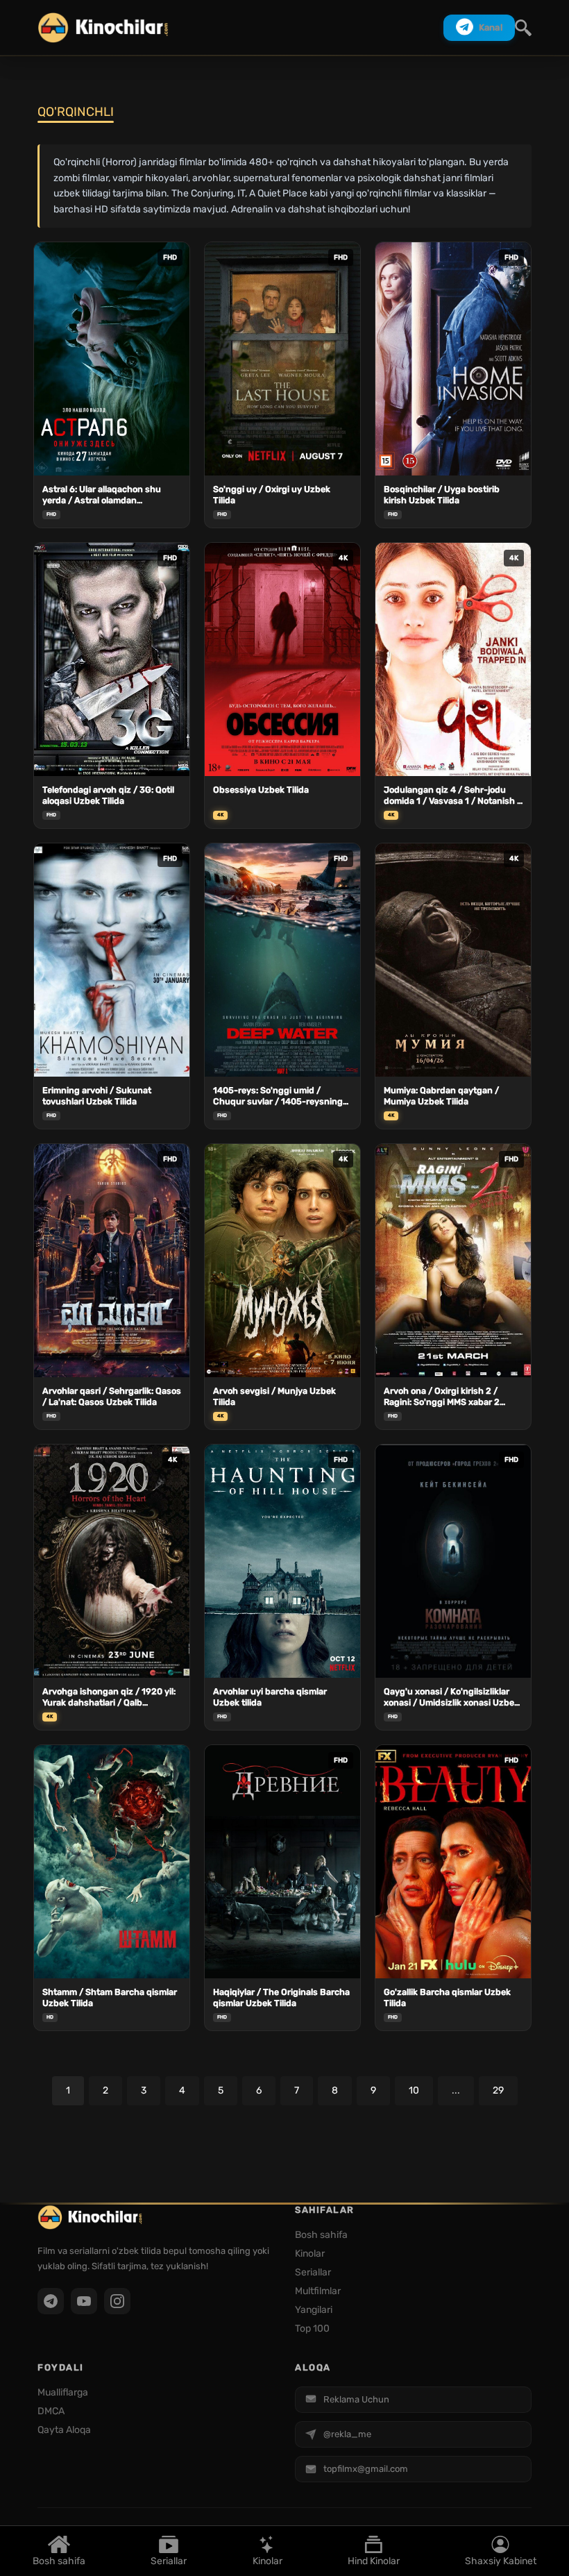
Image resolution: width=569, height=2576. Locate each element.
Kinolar (267, 2560)
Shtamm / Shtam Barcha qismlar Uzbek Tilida (110, 1997)
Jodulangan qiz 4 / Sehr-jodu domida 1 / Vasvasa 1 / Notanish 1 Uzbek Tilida (452, 796)
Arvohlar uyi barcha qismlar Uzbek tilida (270, 1697)
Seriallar (169, 2560)
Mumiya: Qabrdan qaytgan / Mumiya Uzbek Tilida (441, 1096)
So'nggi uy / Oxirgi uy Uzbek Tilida (272, 495)
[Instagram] (117, 2301)
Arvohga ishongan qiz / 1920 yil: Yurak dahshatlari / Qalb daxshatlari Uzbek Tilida (109, 1698)
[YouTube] (84, 2301)
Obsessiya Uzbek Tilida (261, 790)
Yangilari (314, 2310)
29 (498, 2090)
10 (414, 2090)
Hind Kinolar (374, 2560)
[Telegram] (51, 2301)
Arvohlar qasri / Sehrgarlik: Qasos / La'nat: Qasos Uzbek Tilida (112, 1396)
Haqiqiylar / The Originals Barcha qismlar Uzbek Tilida (281, 1997)
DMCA (51, 2411)
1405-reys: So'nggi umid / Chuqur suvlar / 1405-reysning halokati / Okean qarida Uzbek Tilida (278, 1096)
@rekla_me (347, 2434)
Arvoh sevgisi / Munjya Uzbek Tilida (274, 1396)
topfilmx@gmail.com (366, 2469)
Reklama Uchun (356, 2399)
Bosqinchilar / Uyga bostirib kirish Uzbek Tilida (442, 495)
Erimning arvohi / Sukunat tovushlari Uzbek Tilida (97, 1096)
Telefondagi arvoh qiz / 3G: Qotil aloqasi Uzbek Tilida (108, 795)
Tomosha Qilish (112, 455)
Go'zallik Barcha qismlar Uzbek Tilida (447, 1997)
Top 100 (312, 2329)
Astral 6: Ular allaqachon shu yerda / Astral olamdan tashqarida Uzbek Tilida (102, 495)
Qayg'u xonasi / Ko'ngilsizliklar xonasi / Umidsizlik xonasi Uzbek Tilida (451, 1698)
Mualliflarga (63, 2392)
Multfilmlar (318, 2291)
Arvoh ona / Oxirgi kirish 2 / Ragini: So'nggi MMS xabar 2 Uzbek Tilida (442, 1397)
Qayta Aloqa (64, 2430)
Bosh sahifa (59, 2560)
